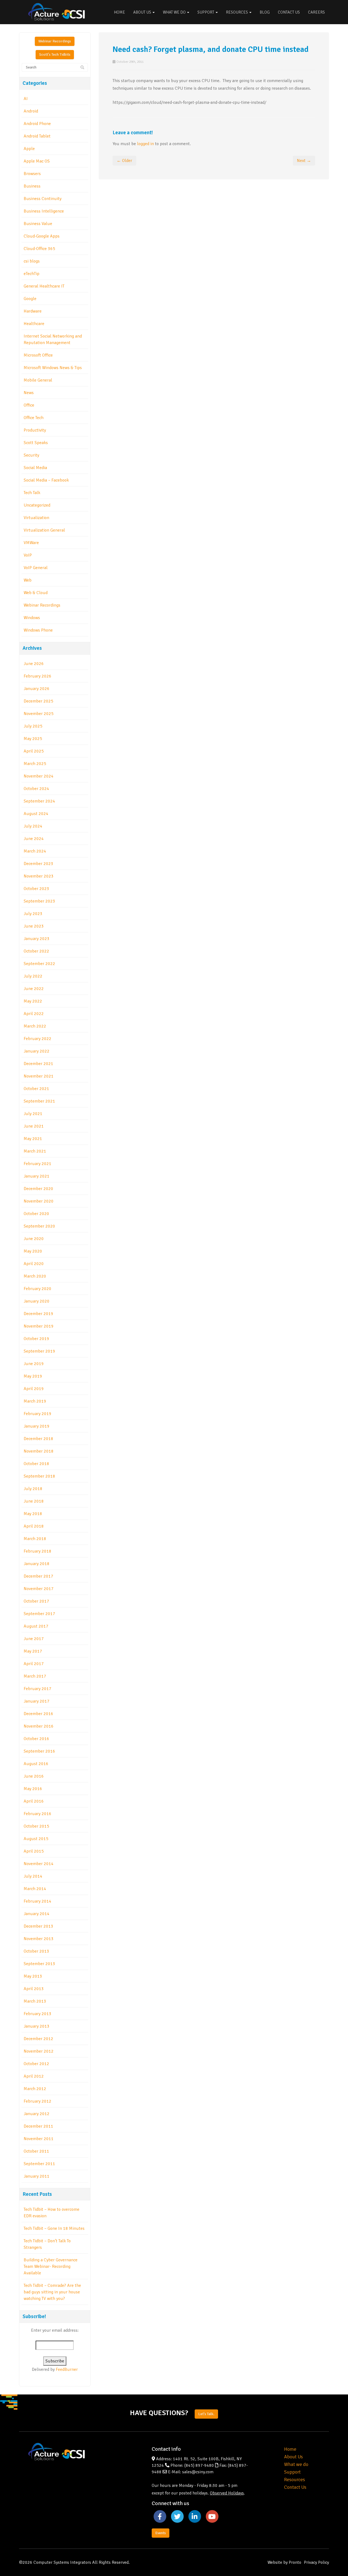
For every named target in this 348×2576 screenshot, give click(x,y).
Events (161, 2533)
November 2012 (39, 2051)
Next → (304, 161)
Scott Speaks (36, 443)
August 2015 (36, 1839)
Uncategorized (37, 505)
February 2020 (38, 1289)
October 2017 (36, 1601)
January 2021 (37, 1176)
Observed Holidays (227, 2493)
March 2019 (35, 1401)
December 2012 (38, 2039)
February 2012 (38, 2101)
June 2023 (34, 926)
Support (206, 12)
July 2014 (33, 1876)
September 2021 (39, 1101)
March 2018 (35, 1539)
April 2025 (34, 751)
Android (31, 111)
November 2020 (39, 1201)
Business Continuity (43, 199)
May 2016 (33, 1789)
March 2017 (35, 1676)
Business (32, 186)
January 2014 (37, 1914)
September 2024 (39, 801)
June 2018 (34, 1501)
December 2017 (38, 1576)
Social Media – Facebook (46, 480)
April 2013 (34, 1989)
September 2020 (39, 1226)
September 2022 (39, 964)
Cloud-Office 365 (39, 249)
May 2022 (33, 1001)
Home (119, 12)
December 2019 (38, 1314)
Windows (32, 618)
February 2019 (38, 1414)
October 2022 (36, 951)
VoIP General (36, 568)
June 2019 (34, 1364)
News (29, 393)
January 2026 (37, 689)
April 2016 (34, 1801)
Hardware (33, 311)
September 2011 (39, 2164)
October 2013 (36, 1951)
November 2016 (39, 1726)
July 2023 (33, 914)
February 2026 (38, 676)
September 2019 (39, 1351)
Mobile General (38, 380)
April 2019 (34, 1389)
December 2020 (38, 1189)
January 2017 (37, 1701)
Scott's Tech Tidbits (55, 54)
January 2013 (37, 2026)
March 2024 (35, 851)
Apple (29, 149)
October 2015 (36, 1826)
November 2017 (39, 1589)
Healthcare (34, 324)
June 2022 (34, 989)
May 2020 (33, 1251)
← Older (124, 161)
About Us (143, 12)
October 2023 (36, 889)
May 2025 (33, 739)
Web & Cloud (36, 593)
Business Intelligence (44, 211)
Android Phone (37, 124)
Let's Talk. (206, 2414)
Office (29, 405)
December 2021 (38, 1064)
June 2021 (34, 1126)
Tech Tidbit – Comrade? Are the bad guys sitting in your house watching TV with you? (52, 2292)
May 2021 (33, 1139)
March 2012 (35, 2089)
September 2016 (39, 1751)
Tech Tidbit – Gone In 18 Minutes (54, 2228)
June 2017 (34, 1639)
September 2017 (39, 1614)
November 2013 (39, 1939)
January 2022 (37, 1051)
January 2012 (37, 2114)
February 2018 (38, 1551)
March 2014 (35, 1889)
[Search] (82, 68)
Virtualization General (44, 530)
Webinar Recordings (55, 41)
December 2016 (38, 1714)
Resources (237, 12)
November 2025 (39, 714)
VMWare (31, 543)
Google (30, 299)
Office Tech (34, 418)
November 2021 (39, 1076)
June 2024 (34, 839)
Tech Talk (32, 493)
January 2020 (37, 1301)
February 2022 (38, 1039)
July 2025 (33, 726)
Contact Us (289, 12)
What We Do (175, 12)
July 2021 (33, 1114)
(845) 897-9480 (199, 2465)
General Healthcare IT (44, 286)
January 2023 (37, 939)
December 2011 (38, 2126)
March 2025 (35, 764)
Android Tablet (37, 136)
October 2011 (36, 2151)
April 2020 (34, 1264)
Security (31, 455)
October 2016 (36, 1739)
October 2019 (36, 1339)
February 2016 (38, 1814)
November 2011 (39, 2139)
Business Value (38, 224)
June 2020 (34, 1239)
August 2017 (36, 1626)
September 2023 (39, 901)
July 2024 (33, 826)
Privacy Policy (316, 2562)
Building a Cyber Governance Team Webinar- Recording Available (51, 2266)
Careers (316, 12)
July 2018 (33, 1489)
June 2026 (34, 664)
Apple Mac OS (37, 161)
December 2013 (38, 1926)
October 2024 (36, 789)
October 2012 (36, 2064)
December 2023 (38, 864)
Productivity (35, 430)
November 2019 (39, 1326)
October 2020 (36, 1214)
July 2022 (33, 976)
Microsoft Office (38, 355)
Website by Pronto (284, 2562)
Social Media (35, 468)
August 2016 (36, 1764)
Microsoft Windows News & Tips (53, 368)
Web (28, 580)
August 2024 (36, 814)
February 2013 (38, 2014)
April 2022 (34, 1014)
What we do (296, 2464)
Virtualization (36, 518)
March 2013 (35, 2001)
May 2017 (33, 1651)
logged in (145, 144)
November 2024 (39, 776)
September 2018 (39, 1476)
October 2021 (36, 1089)
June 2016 (34, 1776)
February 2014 (38, 1901)
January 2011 (37, 2176)
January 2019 (37, 1426)
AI (26, 99)
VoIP (28, 555)
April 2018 (34, 1526)
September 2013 (39, 1964)
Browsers (32, 174)
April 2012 (34, 2076)
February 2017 (38, 1689)
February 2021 (38, 1164)
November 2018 (39, 1451)
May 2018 (33, 1514)
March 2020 (35, 1276)
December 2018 (38, 1439)
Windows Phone (38, 630)
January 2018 (37, 1564)
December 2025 (38, 701)
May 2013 (33, 1976)
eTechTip (32, 274)
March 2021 (35, 1151)
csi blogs (32, 261)
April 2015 (34, 1851)
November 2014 (39, 1864)
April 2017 (34, 1664)
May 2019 (33, 1376)
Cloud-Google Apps (42, 236)
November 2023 (39, 876)
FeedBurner (67, 2369)
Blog (265, 12)
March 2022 (35, 1026)
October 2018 (36, 1464)
